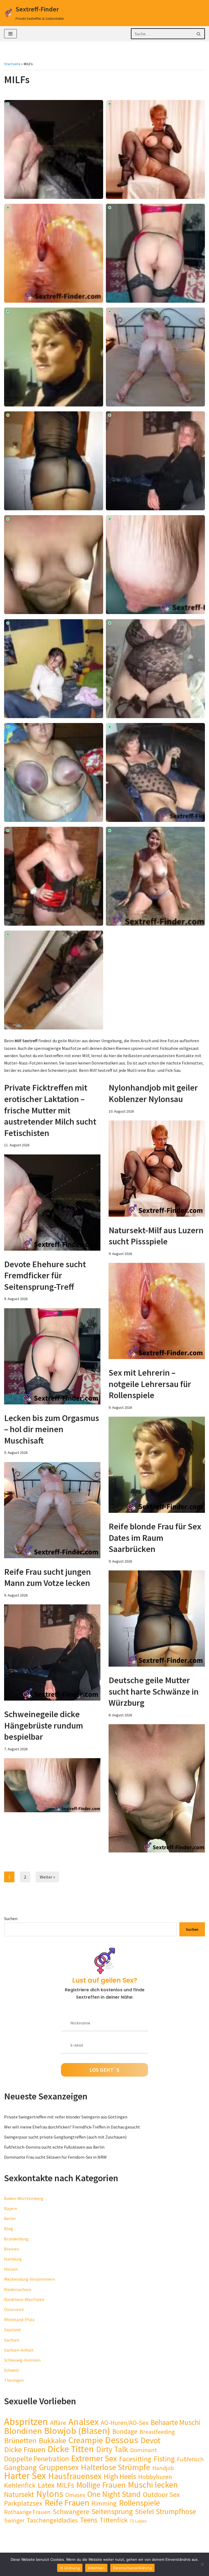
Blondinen (23, 2431)
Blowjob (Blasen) (77, 2431)
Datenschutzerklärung (132, 2568)
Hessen (11, 2269)
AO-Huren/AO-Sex (125, 2423)
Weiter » (47, 1877)
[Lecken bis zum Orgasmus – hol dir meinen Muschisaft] (52, 1510)
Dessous (122, 2440)
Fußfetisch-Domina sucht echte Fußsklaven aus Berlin (54, 2147)
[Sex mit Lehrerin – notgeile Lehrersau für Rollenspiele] (157, 1465)
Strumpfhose (176, 2511)
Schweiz (12, 2370)
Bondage (125, 2432)
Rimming (104, 2503)
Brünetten (20, 2441)
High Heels (120, 2476)
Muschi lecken (153, 2485)
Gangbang (20, 2467)
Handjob (163, 2468)
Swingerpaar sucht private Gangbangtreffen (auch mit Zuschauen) (65, 2137)
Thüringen (14, 2380)
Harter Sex (25, 2476)
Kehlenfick (20, 2485)
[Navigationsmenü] (10, 34)
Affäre (58, 2423)
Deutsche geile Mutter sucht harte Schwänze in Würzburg (154, 1691)
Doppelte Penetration (36, 2459)
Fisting (164, 2459)
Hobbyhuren (155, 2477)
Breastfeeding (157, 2432)
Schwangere (71, 2512)
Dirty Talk (112, 2449)
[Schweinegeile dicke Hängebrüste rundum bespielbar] (52, 1785)
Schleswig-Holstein (22, 2360)
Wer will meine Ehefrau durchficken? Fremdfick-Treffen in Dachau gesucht (72, 2127)
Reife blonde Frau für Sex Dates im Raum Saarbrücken (155, 1538)
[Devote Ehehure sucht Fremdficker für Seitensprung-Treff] (52, 1356)
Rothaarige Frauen (27, 2512)
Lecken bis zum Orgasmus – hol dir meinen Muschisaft (52, 1429)
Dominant (143, 2450)
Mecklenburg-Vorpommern (30, 2279)
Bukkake (52, 2441)
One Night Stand (114, 2494)
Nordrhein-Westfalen (24, 2299)
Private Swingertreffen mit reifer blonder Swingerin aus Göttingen (66, 2117)
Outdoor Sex (161, 2494)
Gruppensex (59, 2467)
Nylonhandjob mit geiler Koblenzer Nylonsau (153, 1093)
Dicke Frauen (25, 2450)
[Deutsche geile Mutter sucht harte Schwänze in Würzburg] (157, 1788)
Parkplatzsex (23, 2503)
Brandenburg (16, 2239)
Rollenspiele (139, 2503)
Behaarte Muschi (176, 2422)
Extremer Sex (94, 2458)
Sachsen (12, 2340)
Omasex (75, 2495)
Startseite (12, 64)
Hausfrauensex (75, 2476)
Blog (9, 2228)
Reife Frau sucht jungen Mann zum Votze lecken (47, 1577)
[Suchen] (199, 34)
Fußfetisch (190, 2459)
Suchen (11, 1918)
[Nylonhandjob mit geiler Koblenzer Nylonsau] (157, 1169)
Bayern (11, 2208)
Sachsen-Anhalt (19, 2350)
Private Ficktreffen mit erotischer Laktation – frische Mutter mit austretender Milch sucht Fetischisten (50, 1110)
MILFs (65, 2485)
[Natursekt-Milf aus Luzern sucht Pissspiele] (157, 1311)
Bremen (12, 2249)
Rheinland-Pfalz (19, 2320)
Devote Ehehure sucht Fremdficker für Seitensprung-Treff (45, 1276)
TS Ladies (138, 2521)
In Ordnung (70, 2568)
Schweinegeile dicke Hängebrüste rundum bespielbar (44, 1725)
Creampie (86, 2440)
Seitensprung (112, 2511)
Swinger (14, 2520)
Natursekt (19, 2494)
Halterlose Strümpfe (116, 2467)
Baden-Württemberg (24, 2198)
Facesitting (135, 2459)
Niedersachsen (18, 2289)
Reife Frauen (67, 2503)
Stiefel (144, 2512)
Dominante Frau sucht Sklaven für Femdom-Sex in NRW (55, 2157)
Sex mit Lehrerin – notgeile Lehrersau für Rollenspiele (150, 1384)
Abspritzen (26, 2422)
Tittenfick (113, 2520)
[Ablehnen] (202, 2564)
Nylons (50, 2494)
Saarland (12, 2330)
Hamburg (13, 2259)
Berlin (10, 2218)
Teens (89, 2520)
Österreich (14, 2309)
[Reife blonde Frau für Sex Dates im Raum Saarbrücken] (157, 1619)
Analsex (83, 2422)
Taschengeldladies (52, 2520)
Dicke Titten (71, 2449)
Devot (150, 2440)
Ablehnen (96, 2568)
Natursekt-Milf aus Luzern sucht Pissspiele (156, 1236)
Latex (46, 2485)
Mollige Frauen (101, 2485)
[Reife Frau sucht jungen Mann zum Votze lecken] (52, 1652)
